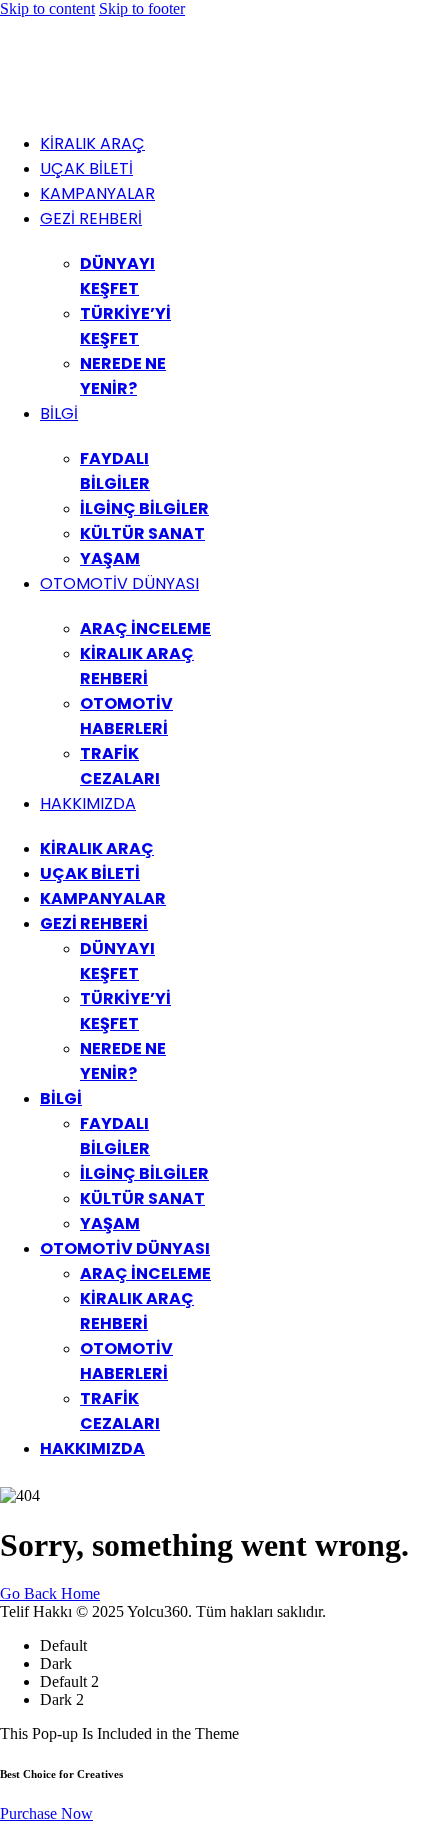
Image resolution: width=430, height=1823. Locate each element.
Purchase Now (46, 1813)
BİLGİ (59, 413)
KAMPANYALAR (97, 193)
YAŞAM (110, 558)
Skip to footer (142, 8)
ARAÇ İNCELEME (145, 628)
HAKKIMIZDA (88, 803)
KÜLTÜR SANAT (142, 533)
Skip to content (47, 8)
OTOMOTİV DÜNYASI (119, 583)
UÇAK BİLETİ (86, 168)
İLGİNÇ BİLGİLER (144, 508)
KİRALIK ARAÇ (92, 143)
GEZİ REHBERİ (91, 218)
